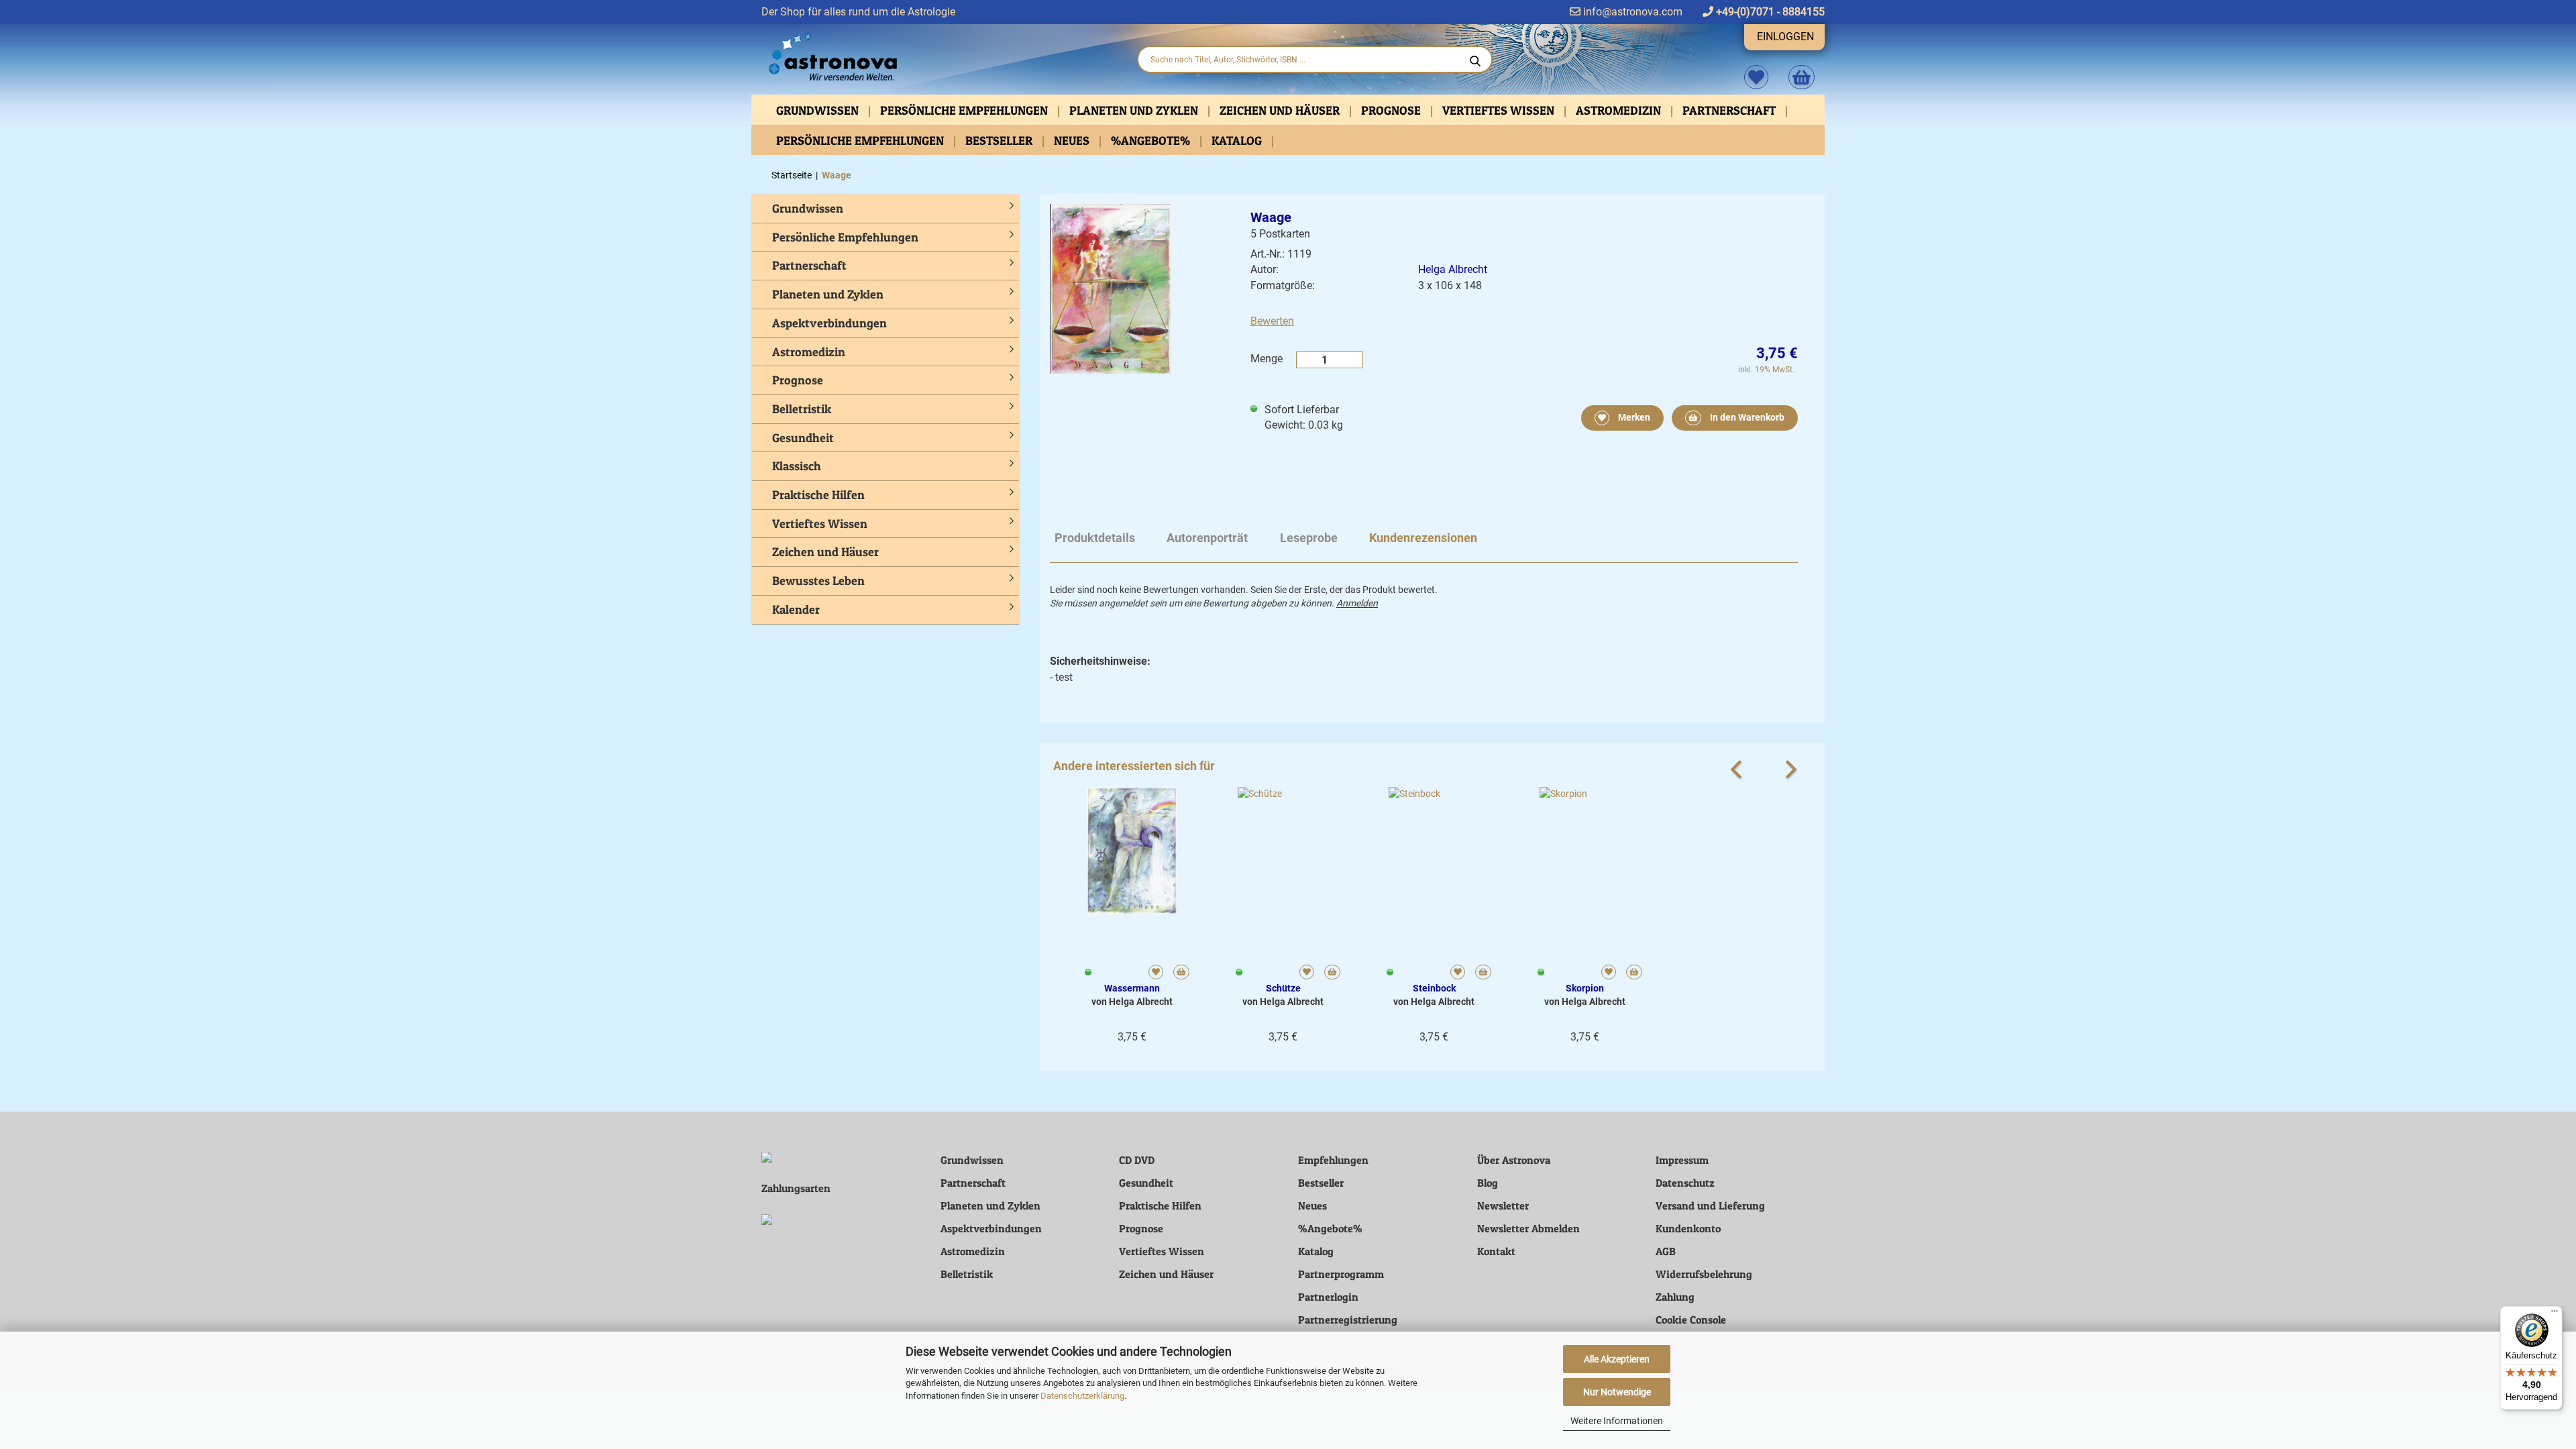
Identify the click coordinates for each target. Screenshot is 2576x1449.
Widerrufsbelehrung (1704, 1274)
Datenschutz (1685, 1183)
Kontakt (1496, 1251)
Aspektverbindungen (829, 323)
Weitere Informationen (1617, 1421)
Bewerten (1272, 321)
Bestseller (1000, 141)
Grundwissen (819, 110)
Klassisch (797, 466)
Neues (1073, 141)
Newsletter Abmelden (1528, 1228)
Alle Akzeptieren (1617, 1359)
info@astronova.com (1631, 12)
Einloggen (1785, 37)
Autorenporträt (1207, 538)
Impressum (1682, 1160)
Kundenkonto (1688, 1228)
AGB (1666, 1251)
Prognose (1392, 110)
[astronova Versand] (939, 58)
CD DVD (1137, 1160)
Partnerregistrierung (1348, 1320)
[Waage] (1110, 288)
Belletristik (802, 409)
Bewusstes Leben (818, 581)
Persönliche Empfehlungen (965, 110)
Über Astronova (1514, 1160)
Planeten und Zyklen (1135, 110)
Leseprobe (1309, 538)
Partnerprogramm (1341, 1274)
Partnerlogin (1328, 1297)
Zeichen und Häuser (1281, 110)
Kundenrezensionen (1423, 538)
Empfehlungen (1333, 1160)
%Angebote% (1152, 141)
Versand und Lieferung (1710, 1205)
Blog (1488, 1183)
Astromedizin (1620, 110)
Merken (1633, 417)
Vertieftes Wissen (1500, 110)
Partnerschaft (1730, 110)
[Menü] (2555, 1314)
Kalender (796, 609)
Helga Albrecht (1453, 269)
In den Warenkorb (1746, 417)
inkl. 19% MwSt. (1766, 370)
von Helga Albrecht (1132, 1002)
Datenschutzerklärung (1082, 1396)
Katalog (1238, 141)
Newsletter (1503, 1205)
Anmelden (1357, 603)
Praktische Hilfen (818, 495)
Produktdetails (1095, 538)
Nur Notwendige (1617, 1392)
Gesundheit (803, 438)
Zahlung (1675, 1297)
